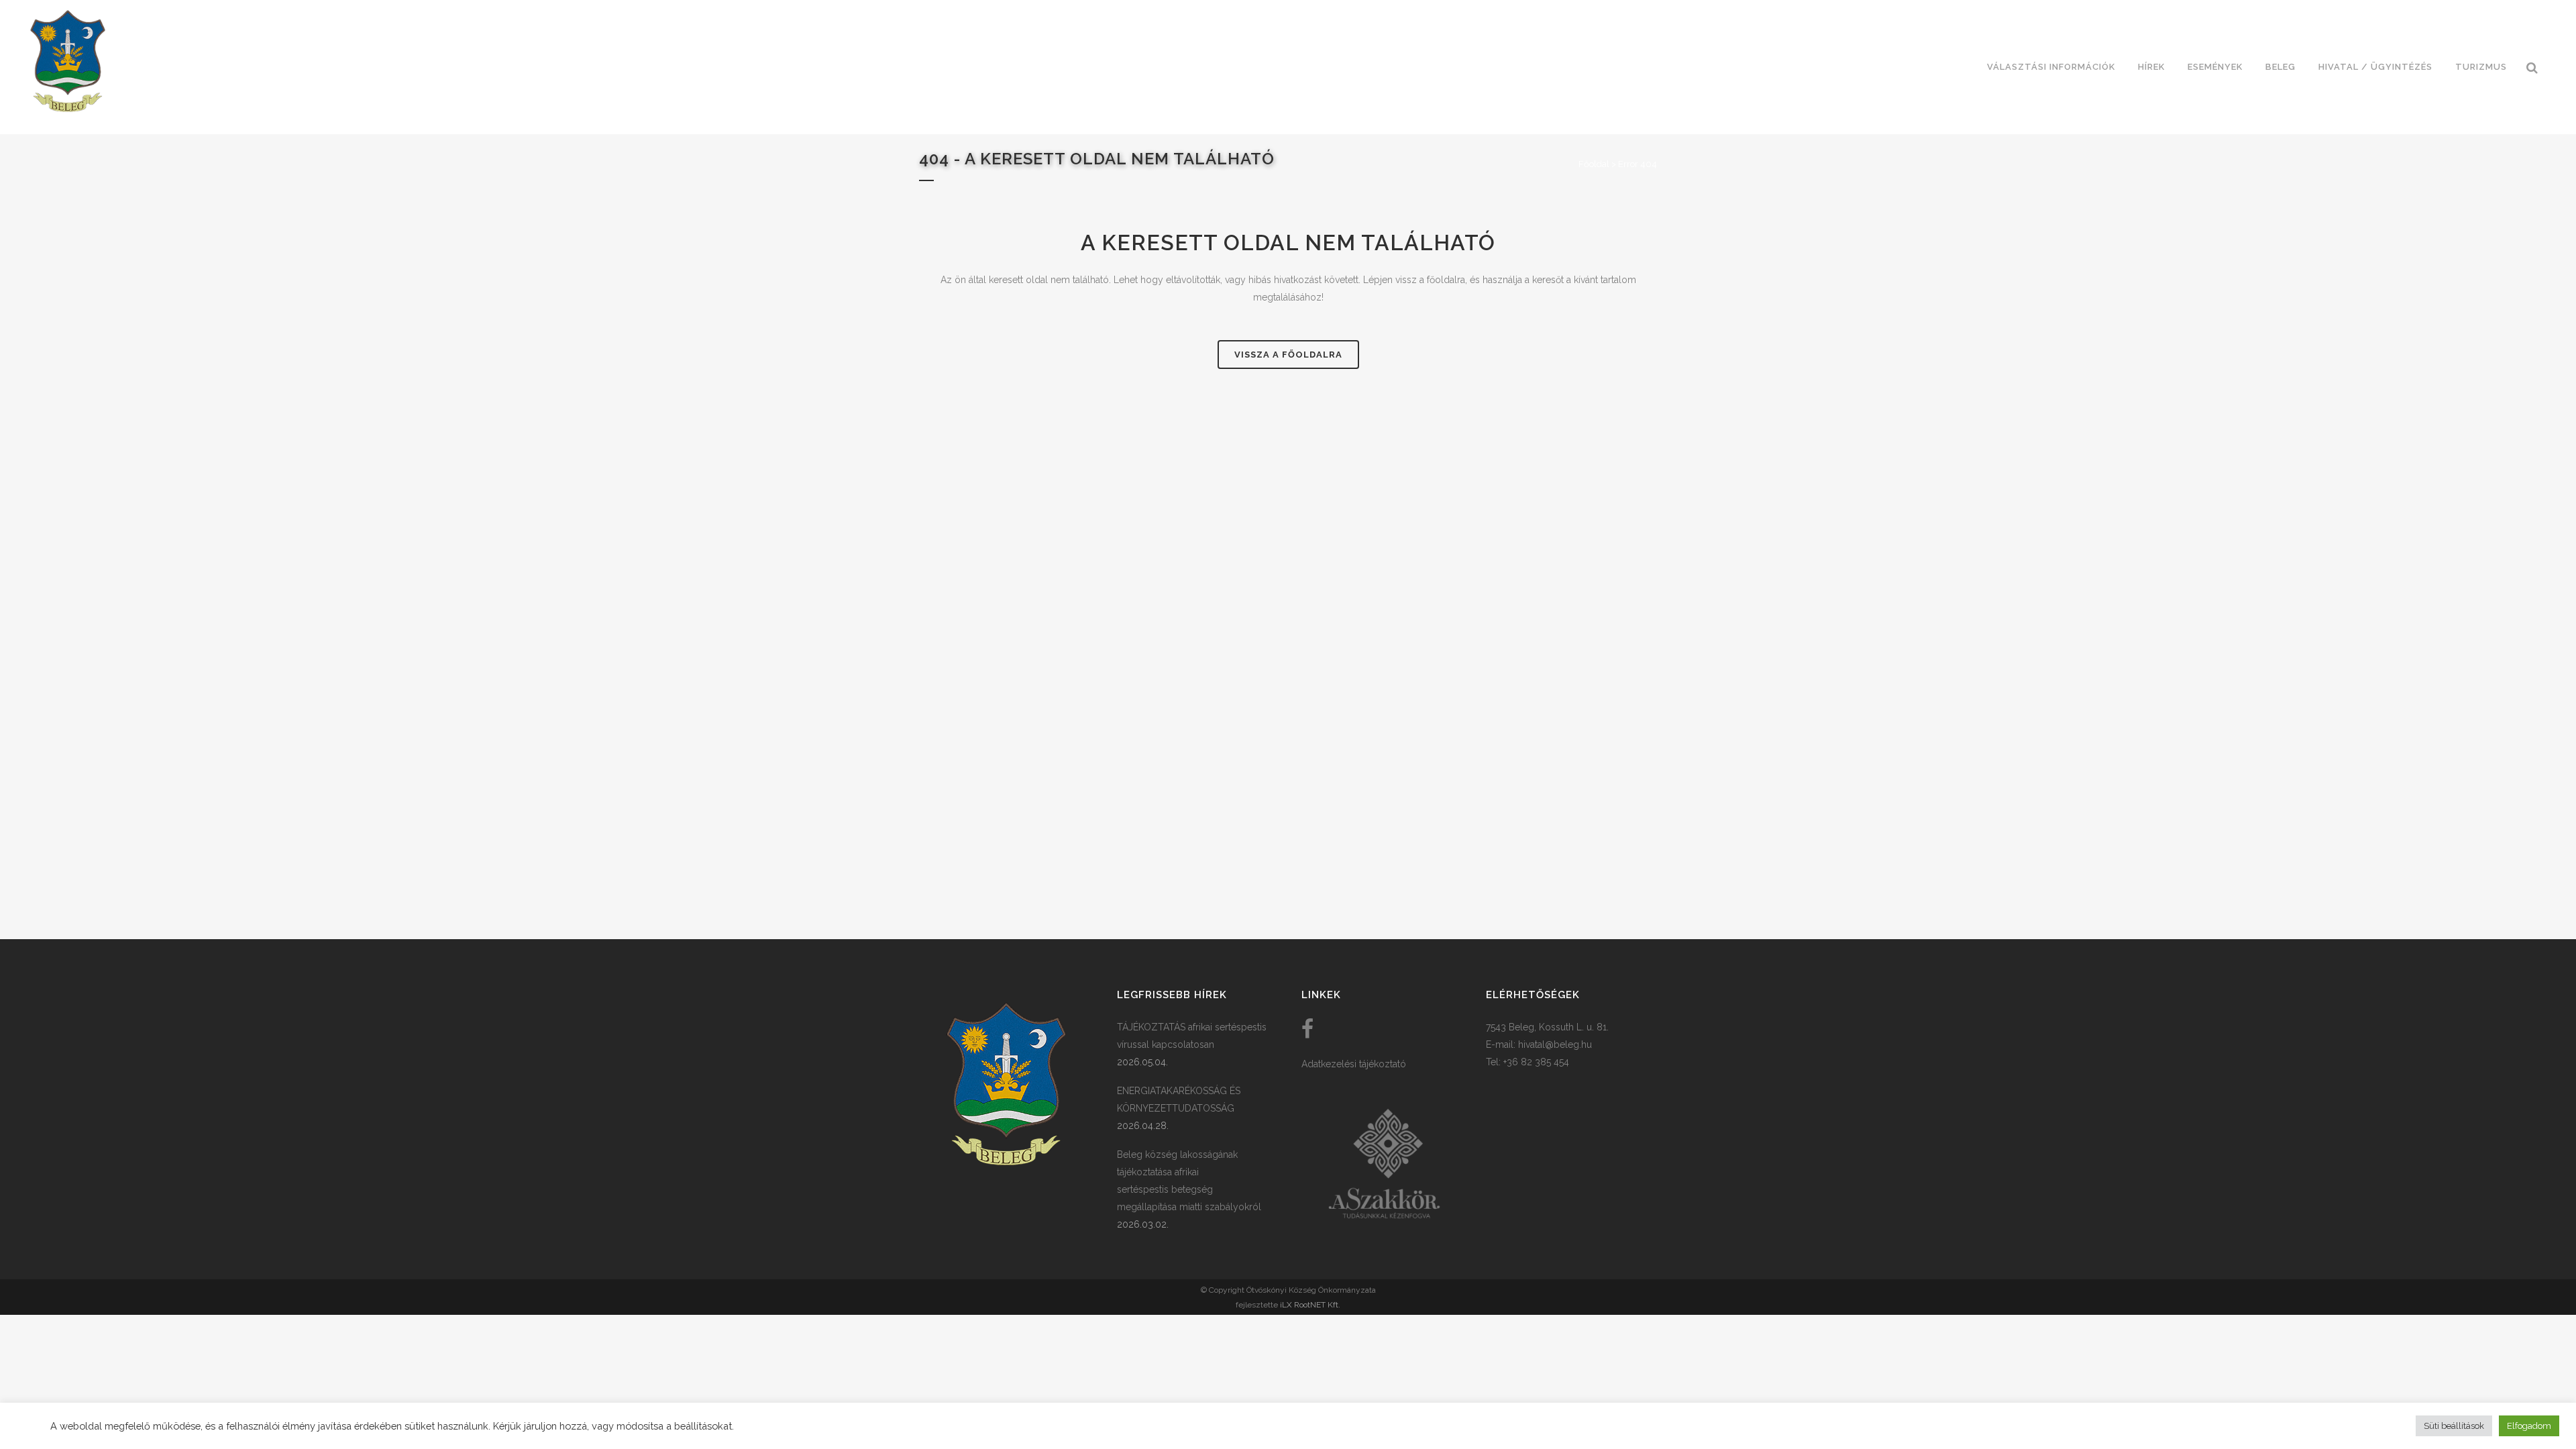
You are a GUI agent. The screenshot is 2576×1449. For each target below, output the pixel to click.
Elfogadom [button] (2529, 1426)
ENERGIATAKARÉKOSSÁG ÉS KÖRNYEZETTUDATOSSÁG (1179, 1099)
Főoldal (1594, 164)
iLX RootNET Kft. (1310, 1305)
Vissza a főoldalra (1288, 355)
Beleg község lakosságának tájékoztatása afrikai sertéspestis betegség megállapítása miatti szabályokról (1189, 1181)
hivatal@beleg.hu (1555, 1044)
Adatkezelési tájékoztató (1354, 1064)
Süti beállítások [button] (2454, 1426)
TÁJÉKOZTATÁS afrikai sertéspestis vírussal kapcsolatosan (1192, 1036)
